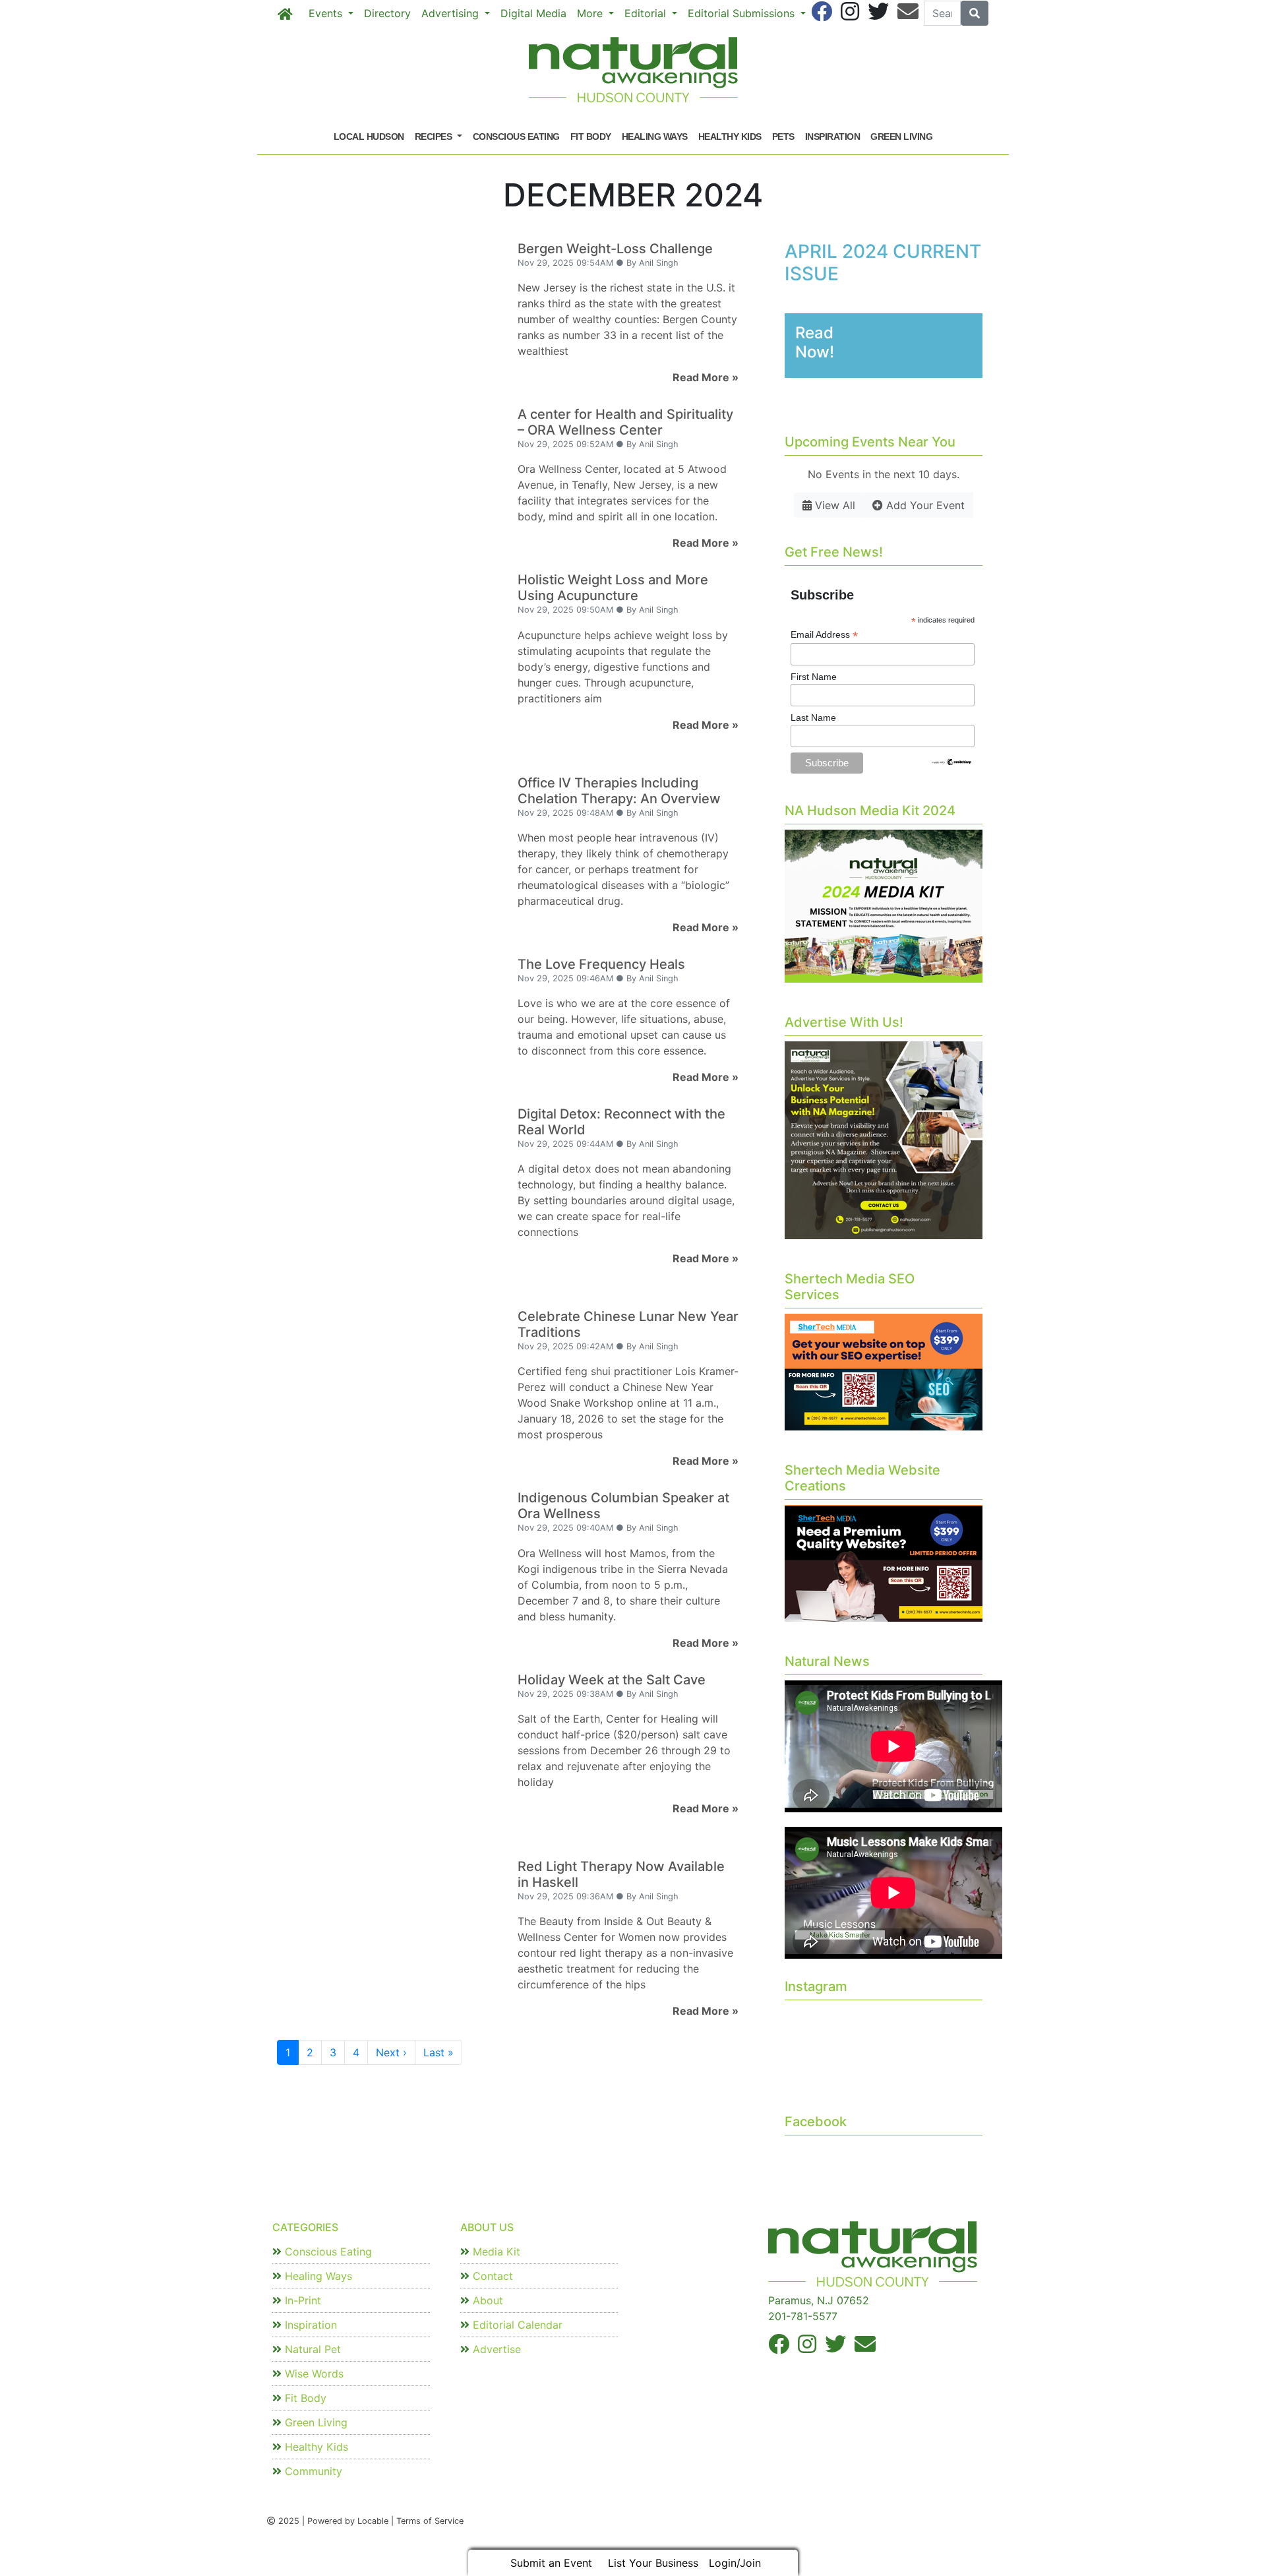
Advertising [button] (452, 13)
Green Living (901, 137)
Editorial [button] (647, 13)
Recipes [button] (435, 137)
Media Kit (495, 2252)
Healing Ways (655, 137)
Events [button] (327, 13)
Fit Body (591, 137)
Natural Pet (311, 2349)
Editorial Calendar (516, 2325)
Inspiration (833, 137)
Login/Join (735, 2563)
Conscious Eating (516, 137)
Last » (438, 2052)
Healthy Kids (730, 137)
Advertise (495, 2349)
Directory (387, 13)
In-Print (301, 2300)
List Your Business (653, 2563)
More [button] (591, 13)
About (486, 2300)
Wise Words (313, 2374)
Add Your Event (924, 505)
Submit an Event (551, 2563)
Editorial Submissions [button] (743, 13)
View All (833, 505)
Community (312, 2471)
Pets (783, 137)
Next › (391, 2052)
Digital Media (533, 13)
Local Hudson (369, 137)
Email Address (824, 635)
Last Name (813, 718)
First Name (814, 677)
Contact (491, 2276)
